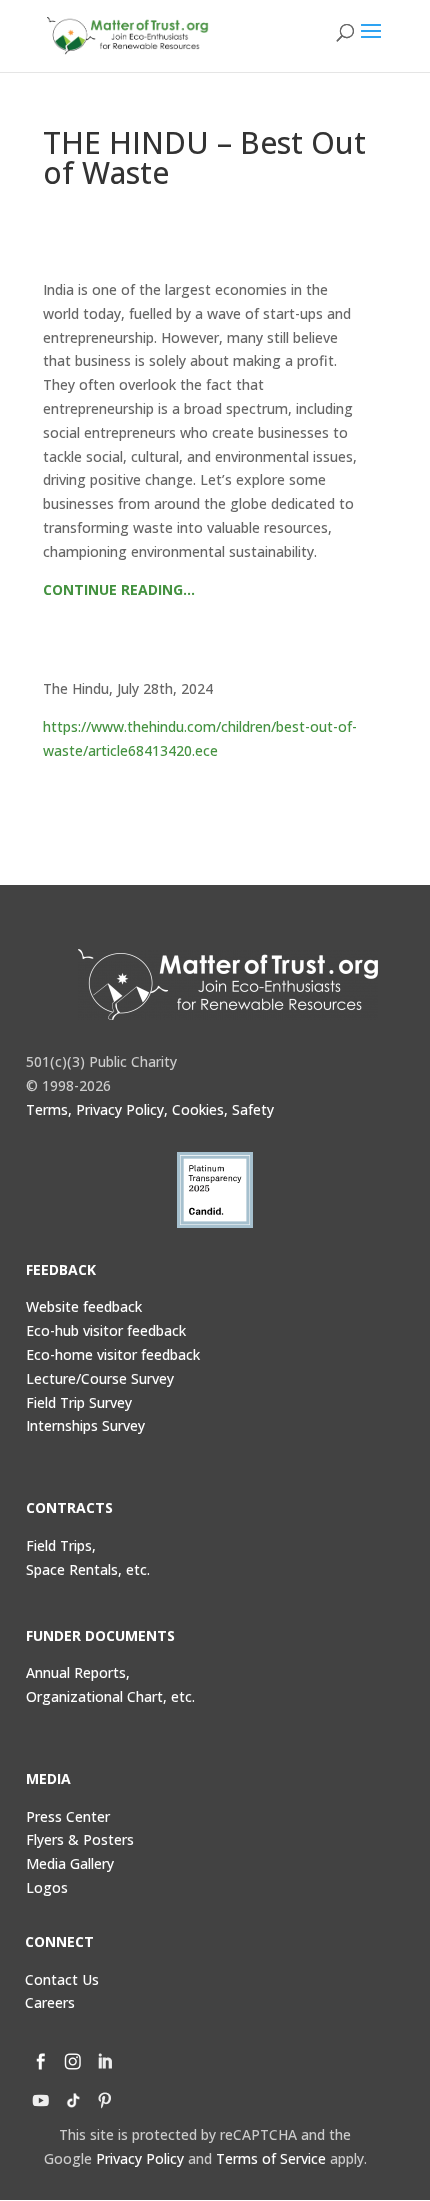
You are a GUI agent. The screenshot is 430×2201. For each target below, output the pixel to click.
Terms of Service (271, 2158)
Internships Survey (85, 1425)
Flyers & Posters (80, 1839)
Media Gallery (70, 1863)
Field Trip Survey (79, 1402)
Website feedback (84, 1306)
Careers (50, 2002)
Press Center (68, 1816)
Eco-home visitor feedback (113, 1354)
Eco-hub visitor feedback (106, 1330)
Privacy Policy (140, 2158)
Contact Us (62, 1979)
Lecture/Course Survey (100, 1378)
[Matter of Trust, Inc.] (228, 984)
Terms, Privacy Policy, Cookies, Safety (150, 1109)
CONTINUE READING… (119, 589)
